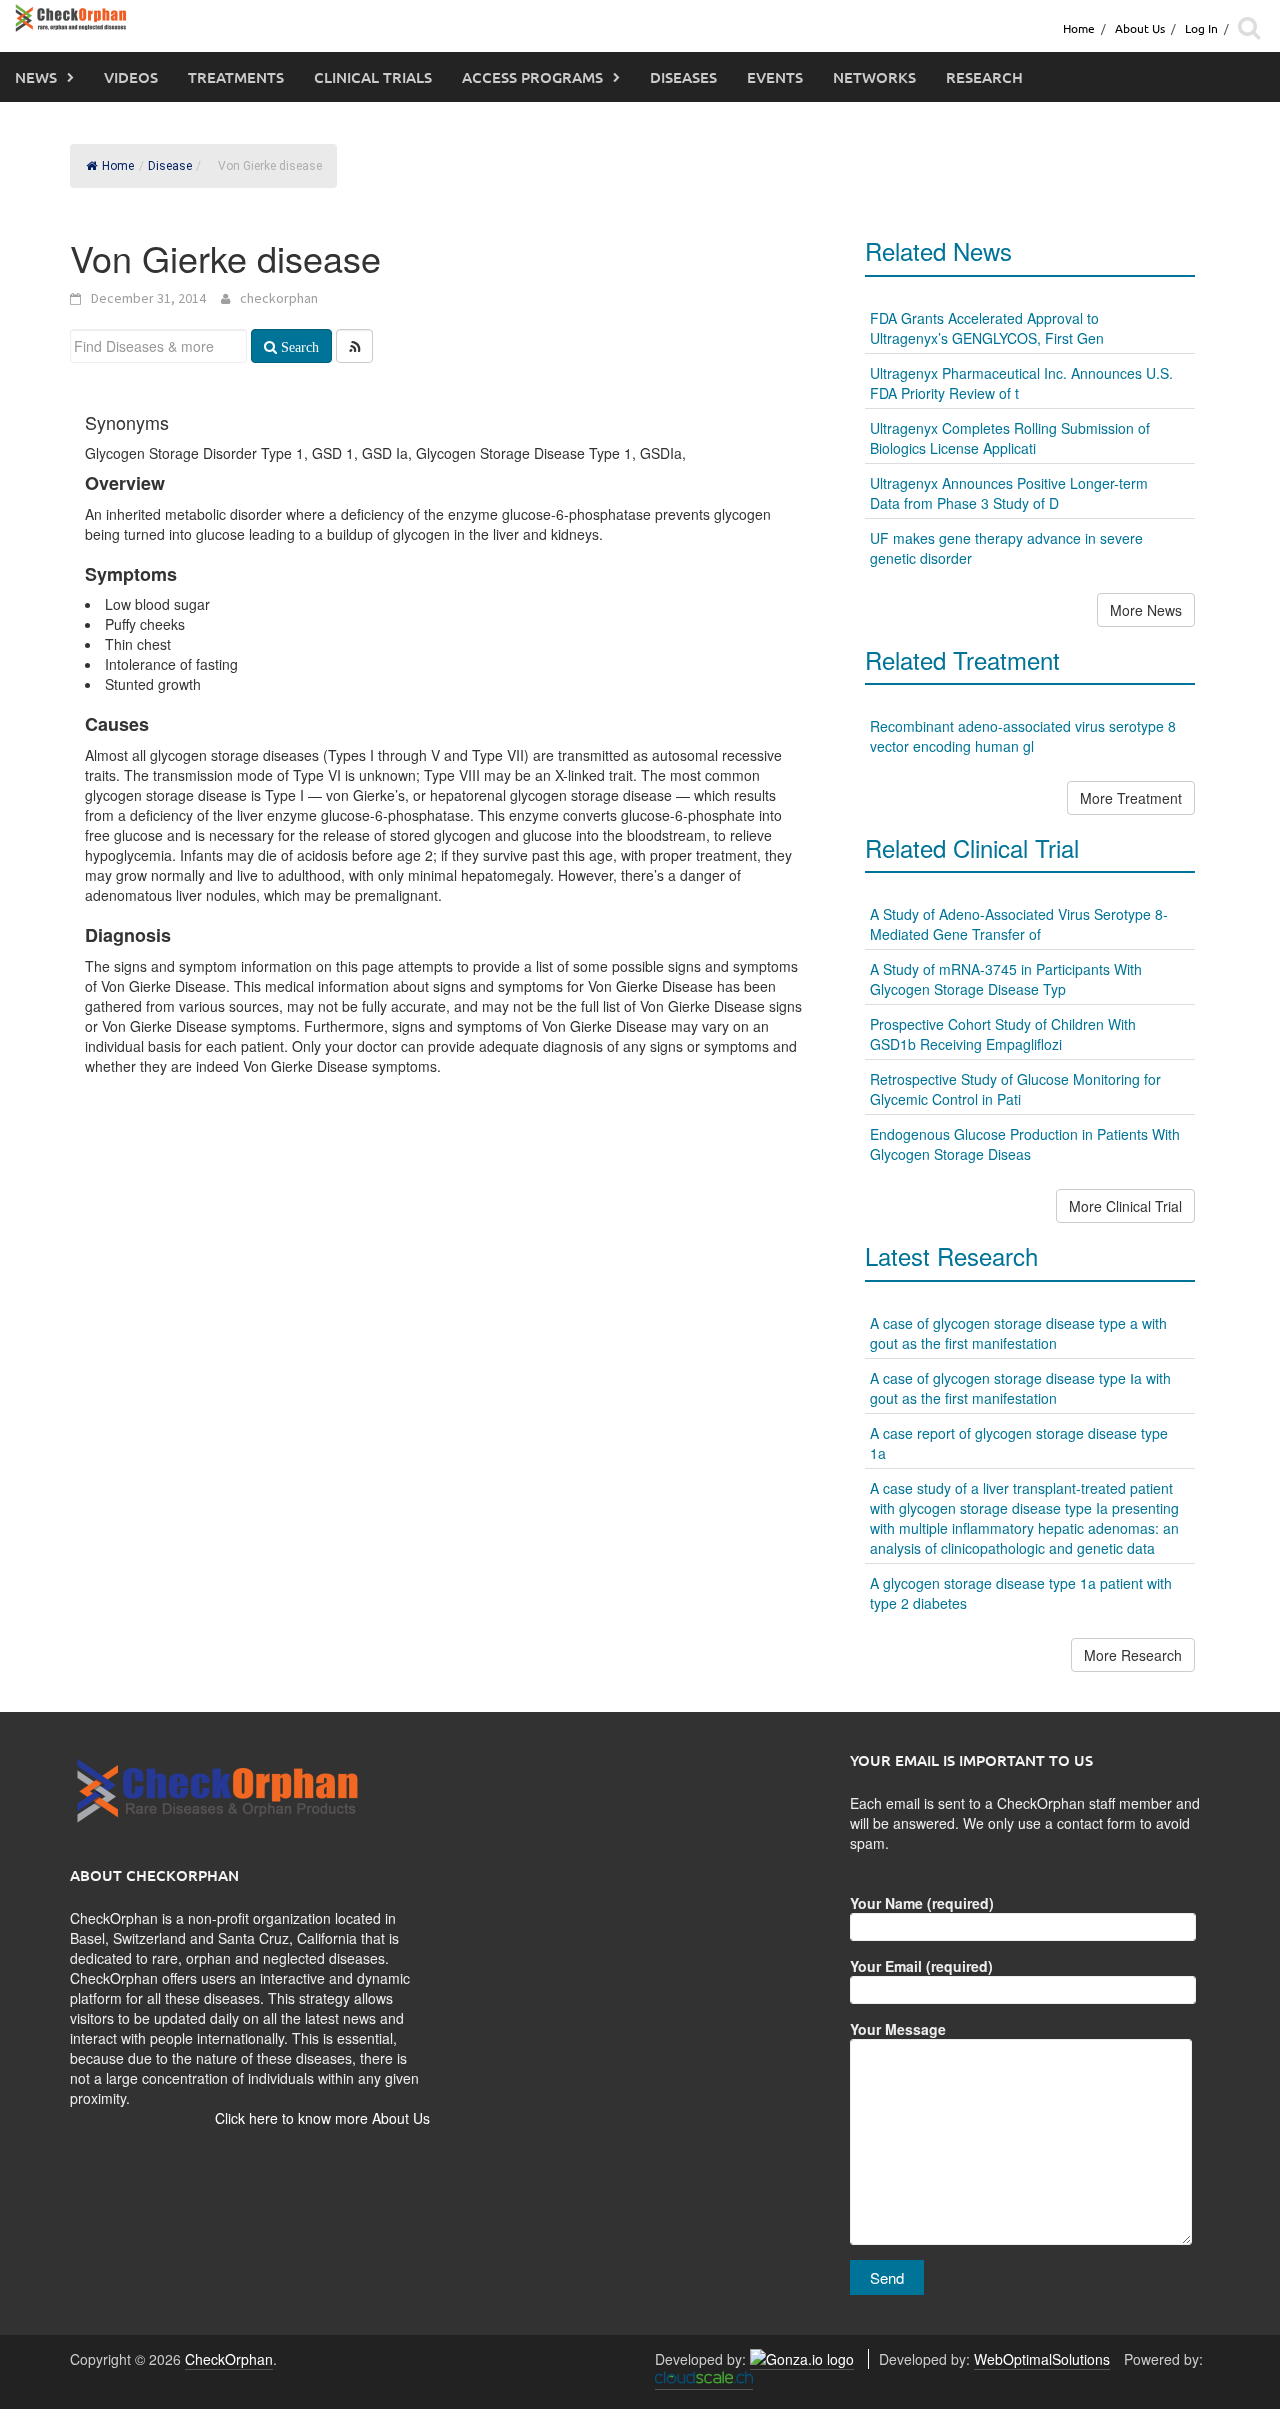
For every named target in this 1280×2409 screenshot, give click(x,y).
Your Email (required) (921, 1966)
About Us (1140, 28)
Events (775, 77)
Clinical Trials (373, 77)
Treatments (236, 77)
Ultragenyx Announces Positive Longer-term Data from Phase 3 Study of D (1009, 493)
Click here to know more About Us (322, 2118)
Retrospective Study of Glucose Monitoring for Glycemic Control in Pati (1015, 1089)
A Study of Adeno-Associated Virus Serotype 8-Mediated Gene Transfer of (1019, 924)
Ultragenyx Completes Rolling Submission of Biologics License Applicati (1010, 438)
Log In (1201, 28)
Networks (874, 77)
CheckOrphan (229, 2359)
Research (984, 77)
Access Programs (532, 77)
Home (1079, 28)
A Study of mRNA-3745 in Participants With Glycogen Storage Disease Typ (1006, 979)
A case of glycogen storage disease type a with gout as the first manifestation (1018, 1333)
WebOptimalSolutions (1042, 2359)
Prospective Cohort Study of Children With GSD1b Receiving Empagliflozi (1003, 1034)
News (36, 77)
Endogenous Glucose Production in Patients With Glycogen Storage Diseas (1025, 1144)
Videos (131, 77)
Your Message (898, 2029)
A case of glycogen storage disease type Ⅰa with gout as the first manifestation (1020, 1388)
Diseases (683, 77)
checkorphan (279, 298)
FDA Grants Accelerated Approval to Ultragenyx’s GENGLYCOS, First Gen (987, 328)
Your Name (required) (922, 1903)
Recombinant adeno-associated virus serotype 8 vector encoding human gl (1023, 736)
